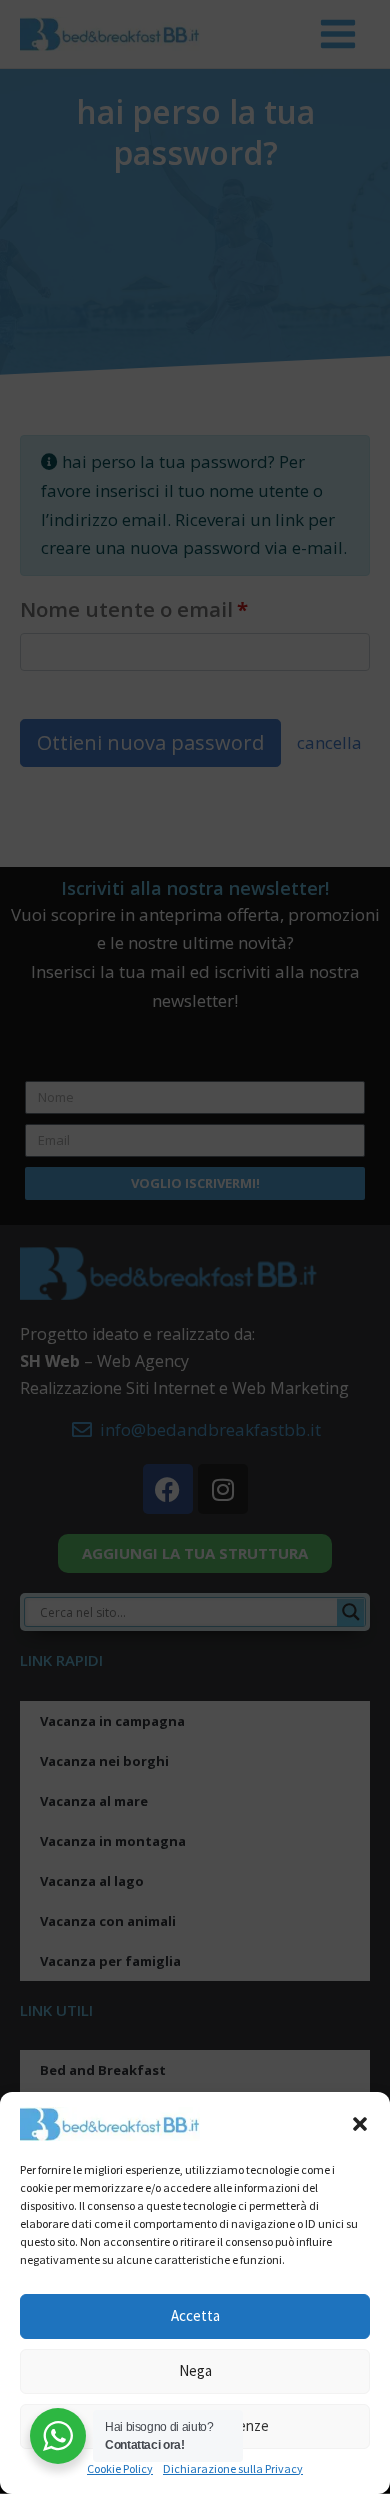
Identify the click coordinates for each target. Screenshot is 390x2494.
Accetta (195, 2315)
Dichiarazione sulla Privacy (233, 2468)
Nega (195, 2370)
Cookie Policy (120, 2468)
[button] (360, 2124)
